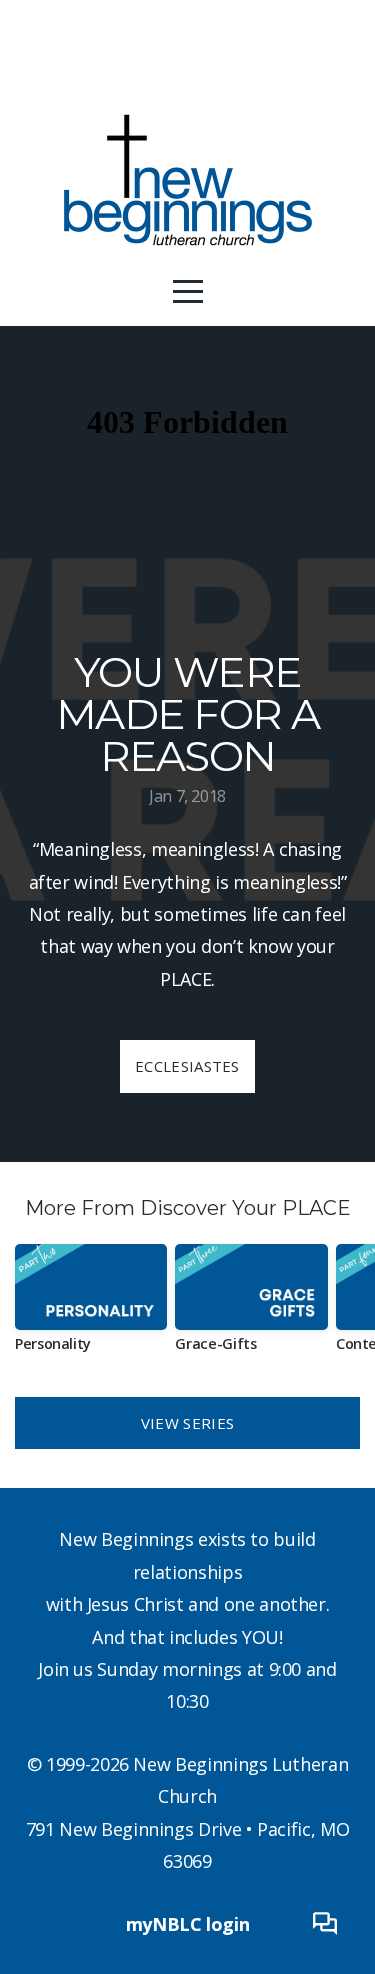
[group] (91, 1305)
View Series (187, 1423)
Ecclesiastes (187, 1066)
